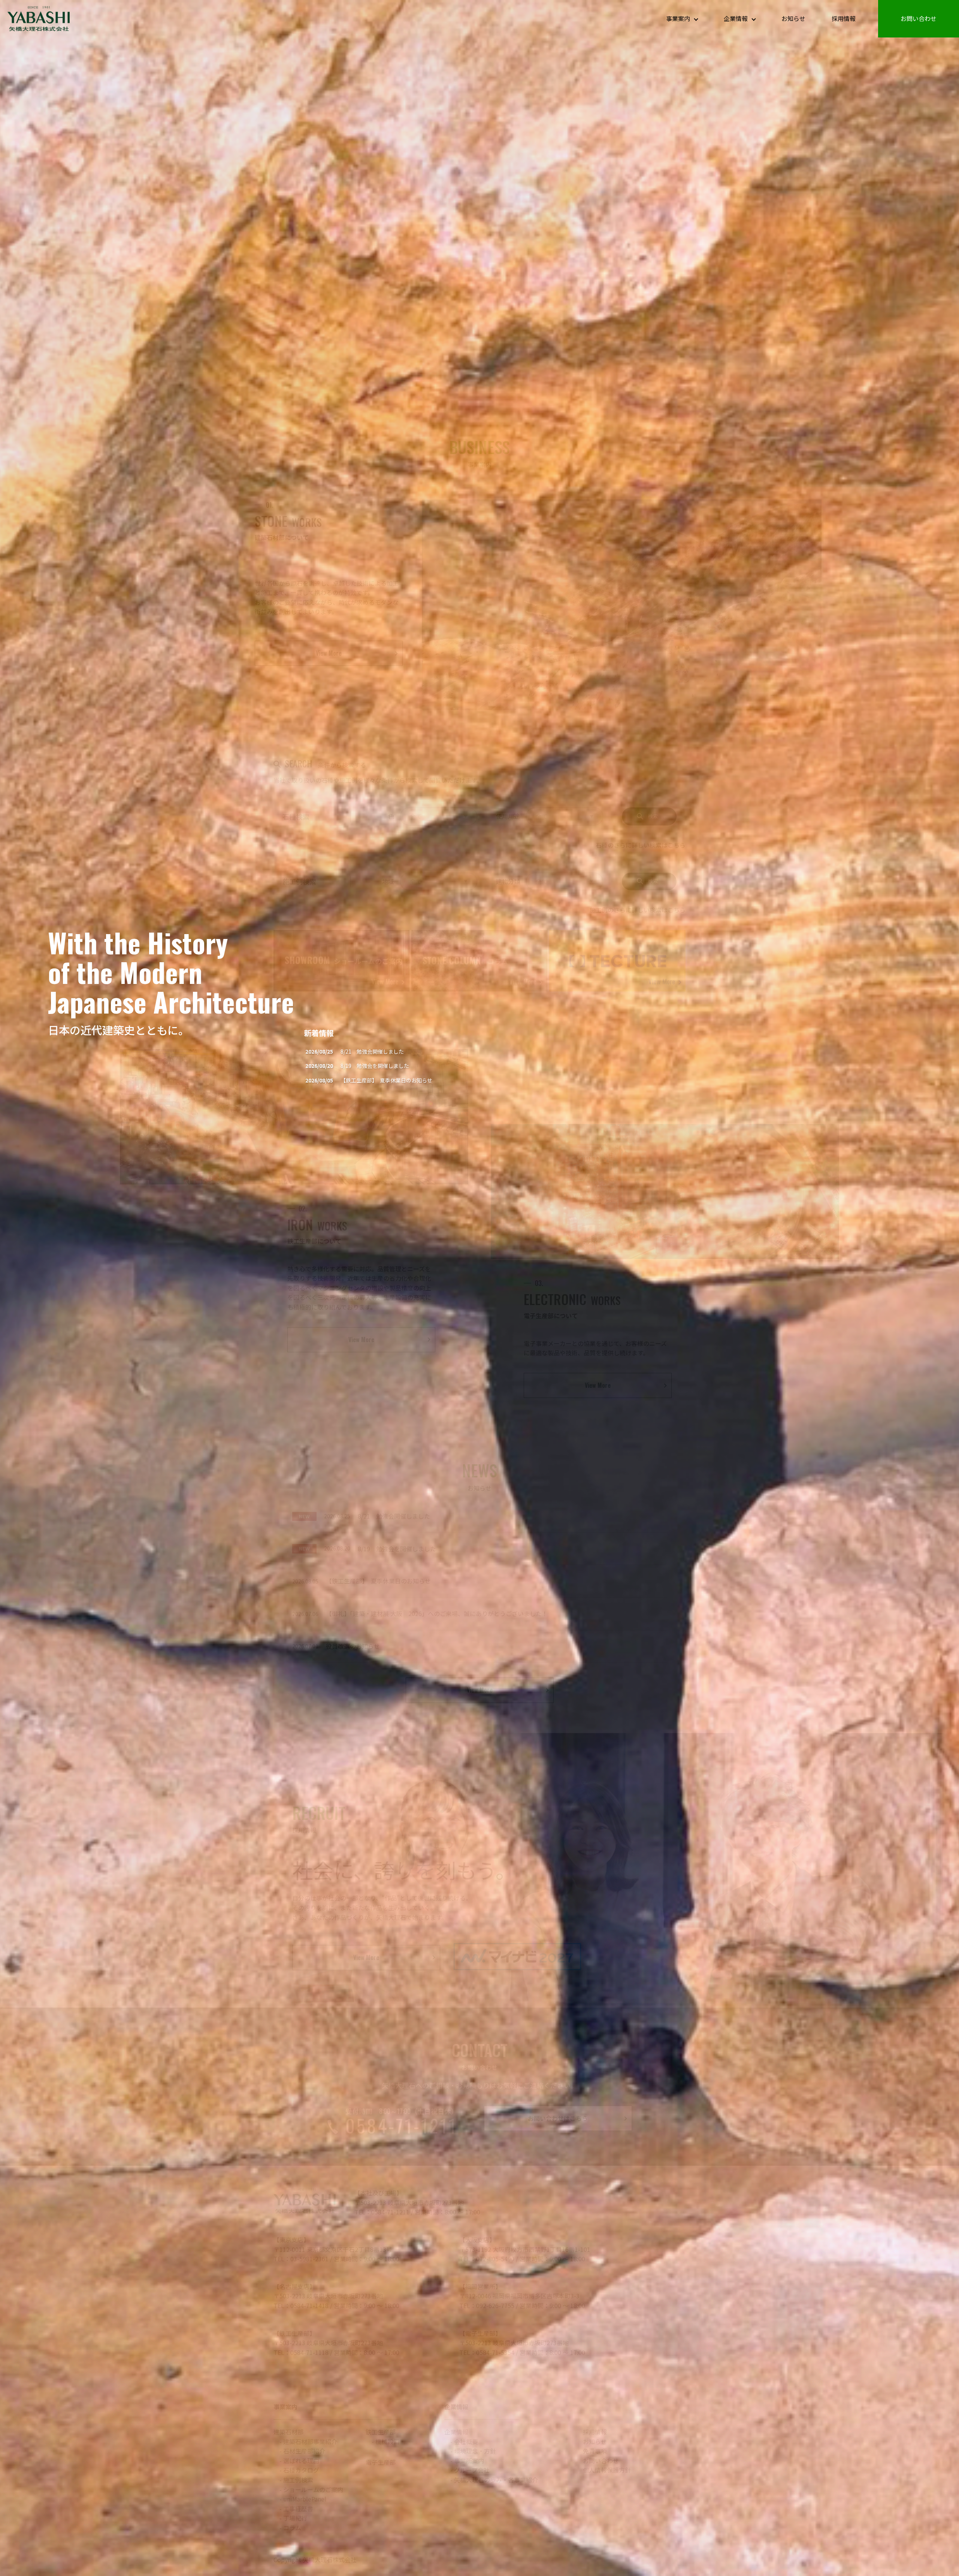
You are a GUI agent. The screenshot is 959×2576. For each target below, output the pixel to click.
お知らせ (793, 18)
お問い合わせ (919, 18)
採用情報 (844, 18)
